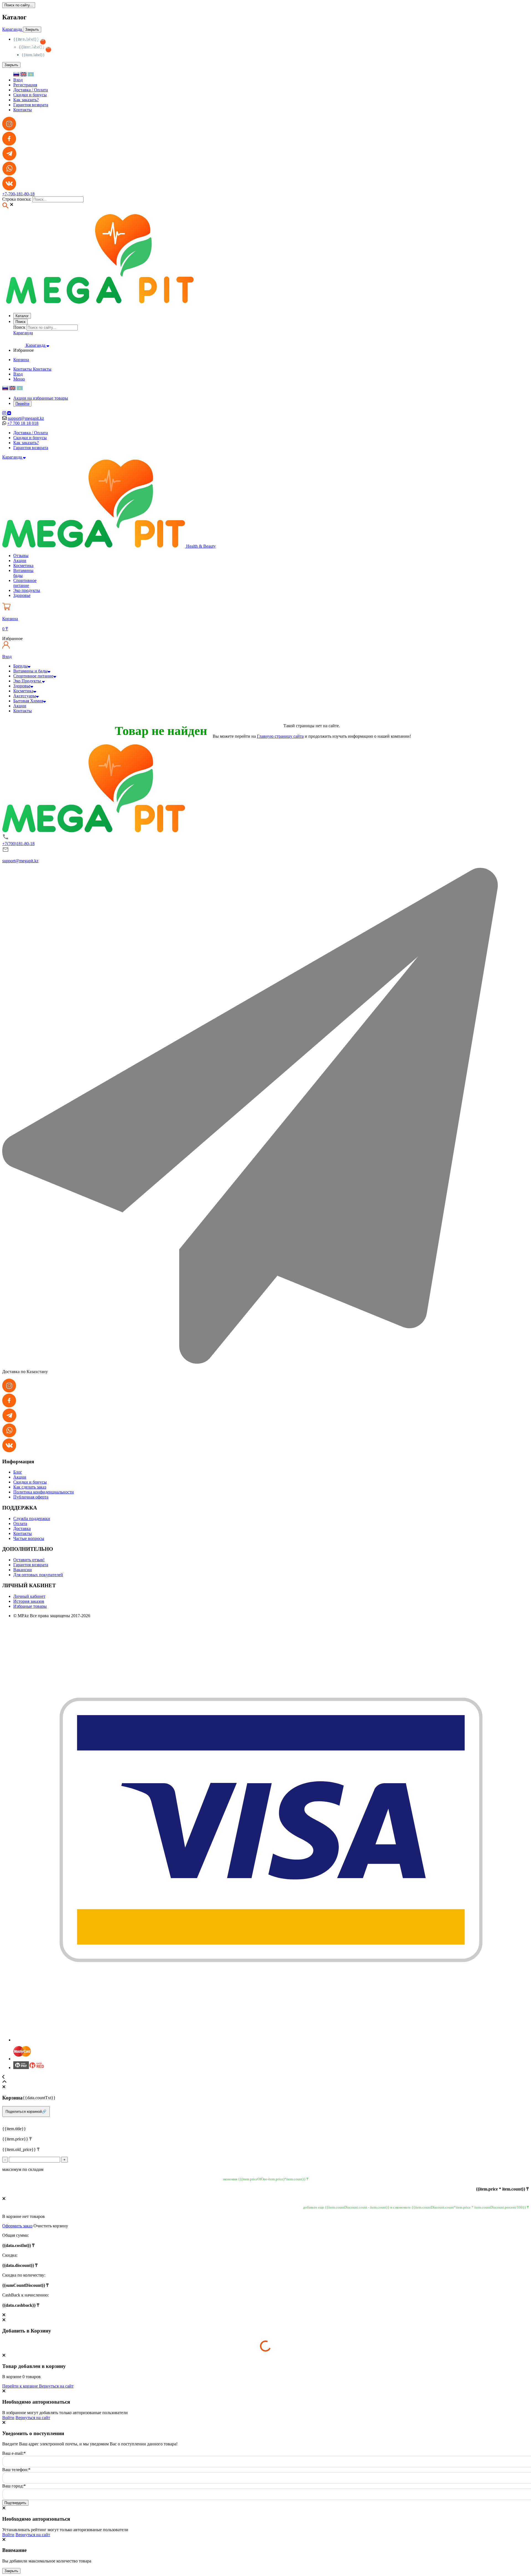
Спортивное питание (33, 676)
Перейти (22, 404)
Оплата (20, 1523)
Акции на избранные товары (41, 398)
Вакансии (23, 1570)
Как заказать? (26, 100)
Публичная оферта (31, 1497)
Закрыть (11, 2571)
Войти (8, 2418)
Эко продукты (27, 590)
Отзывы (21, 556)
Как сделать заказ (30, 1487)
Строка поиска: (17, 199)
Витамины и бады (30, 671)
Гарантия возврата (31, 105)
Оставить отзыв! (29, 1560)
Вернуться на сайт (56, 2386)
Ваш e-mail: (14, 2453)
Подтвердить (15, 2503)
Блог (18, 1472)
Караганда (13, 29)
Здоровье (22, 595)
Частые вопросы (29, 1538)
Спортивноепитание (25, 583)
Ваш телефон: (16, 2470)
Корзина (21, 360)
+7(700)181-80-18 (18, 844)
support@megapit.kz (26, 418)
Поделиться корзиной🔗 (26, 2112)
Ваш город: (14, 2486)
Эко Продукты (28, 681)
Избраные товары (30, 1606)
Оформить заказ (17, 2226)
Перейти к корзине (21, 2386)
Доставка (22, 1528)
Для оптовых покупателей (38, 1575)
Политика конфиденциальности (44, 1492)
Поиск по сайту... (19, 5)
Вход (18, 80)
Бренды (20, 666)
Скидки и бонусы (30, 95)
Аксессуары (25, 696)
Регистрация (25, 85)
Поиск (20, 322)
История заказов (29, 1601)
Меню (19, 379)
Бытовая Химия (28, 701)
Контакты (23, 110)
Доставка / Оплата (31, 90)
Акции (20, 560)
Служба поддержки (32, 1519)
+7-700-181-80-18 (18, 194)
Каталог (22, 316)
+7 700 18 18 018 (23, 423)
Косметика (23, 565)
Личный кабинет (29, 1596)
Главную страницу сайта (280, 736)
